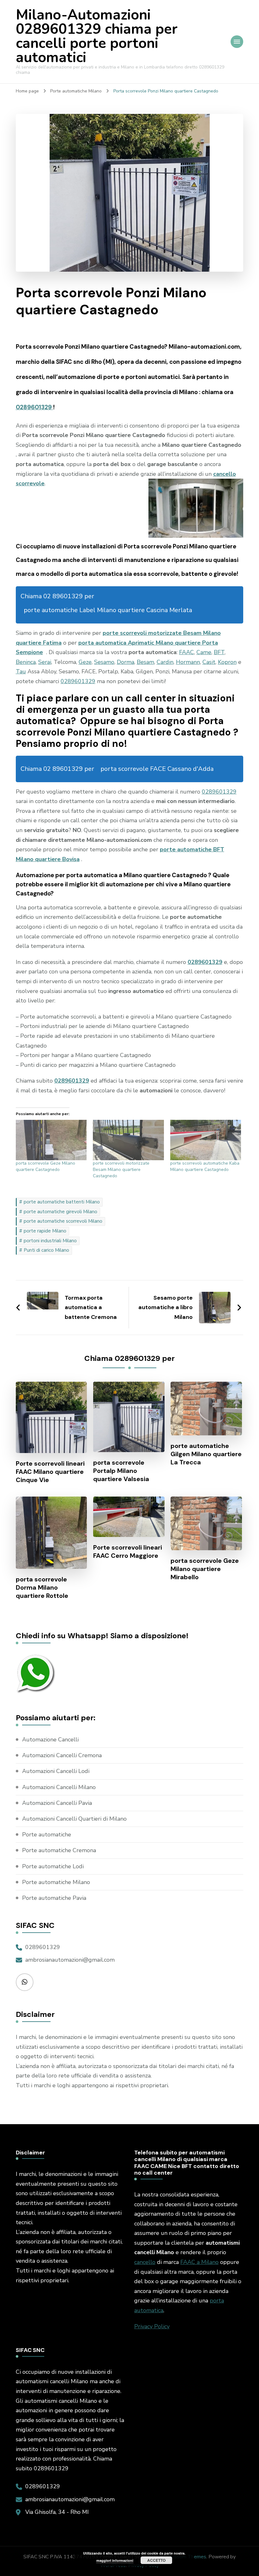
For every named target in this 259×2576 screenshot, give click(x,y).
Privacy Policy (152, 2326)
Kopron (227, 662)
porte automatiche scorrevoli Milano (63, 1221)
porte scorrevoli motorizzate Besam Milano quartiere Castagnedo (121, 1170)
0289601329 (34, 407)
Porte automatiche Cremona (59, 1850)
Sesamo (104, 662)
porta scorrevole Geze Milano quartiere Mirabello (205, 1569)
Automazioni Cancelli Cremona (62, 1755)
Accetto (156, 2560)
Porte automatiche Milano (56, 1882)
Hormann (188, 662)
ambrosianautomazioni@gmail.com (70, 1960)
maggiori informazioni (115, 2560)
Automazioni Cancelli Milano (59, 1787)
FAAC (187, 652)
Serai (45, 662)
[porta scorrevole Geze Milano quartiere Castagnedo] (51, 1140)
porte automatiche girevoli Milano (60, 1212)
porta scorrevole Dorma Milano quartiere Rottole (42, 1587)
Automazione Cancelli (50, 1740)
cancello (145, 2262)
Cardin (165, 662)
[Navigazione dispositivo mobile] (237, 42)
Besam (145, 662)
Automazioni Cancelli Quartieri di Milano (74, 1819)
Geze (85, 662)
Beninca (26, 662)
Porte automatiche (47, 1835)
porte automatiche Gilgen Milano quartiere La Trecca (206, 1454)
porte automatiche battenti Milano (62, 1202)
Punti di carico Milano (46, 1250)
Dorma (126, 662)
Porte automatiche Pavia (54, 1898)
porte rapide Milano (45, 1231)
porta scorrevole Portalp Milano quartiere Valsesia (121, 1471)
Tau (21, 671)
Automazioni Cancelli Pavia (57, 1803)
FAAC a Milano (199, 2262)
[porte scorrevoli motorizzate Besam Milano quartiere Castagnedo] (128, 1140)
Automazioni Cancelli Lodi (56, 1771)
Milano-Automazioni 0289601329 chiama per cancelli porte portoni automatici (97, 36)
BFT (219, 652)
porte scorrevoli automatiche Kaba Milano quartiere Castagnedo (205, 1166)
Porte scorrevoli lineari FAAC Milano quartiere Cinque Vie (50, 1472)
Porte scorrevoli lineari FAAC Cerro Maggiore (128, 1551)
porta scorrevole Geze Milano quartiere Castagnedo (45, 1166)
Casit (209, 662)
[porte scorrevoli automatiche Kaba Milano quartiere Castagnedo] (206, 1140)
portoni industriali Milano (50, 1241)
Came (204, 652)
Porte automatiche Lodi (53, 1866)
